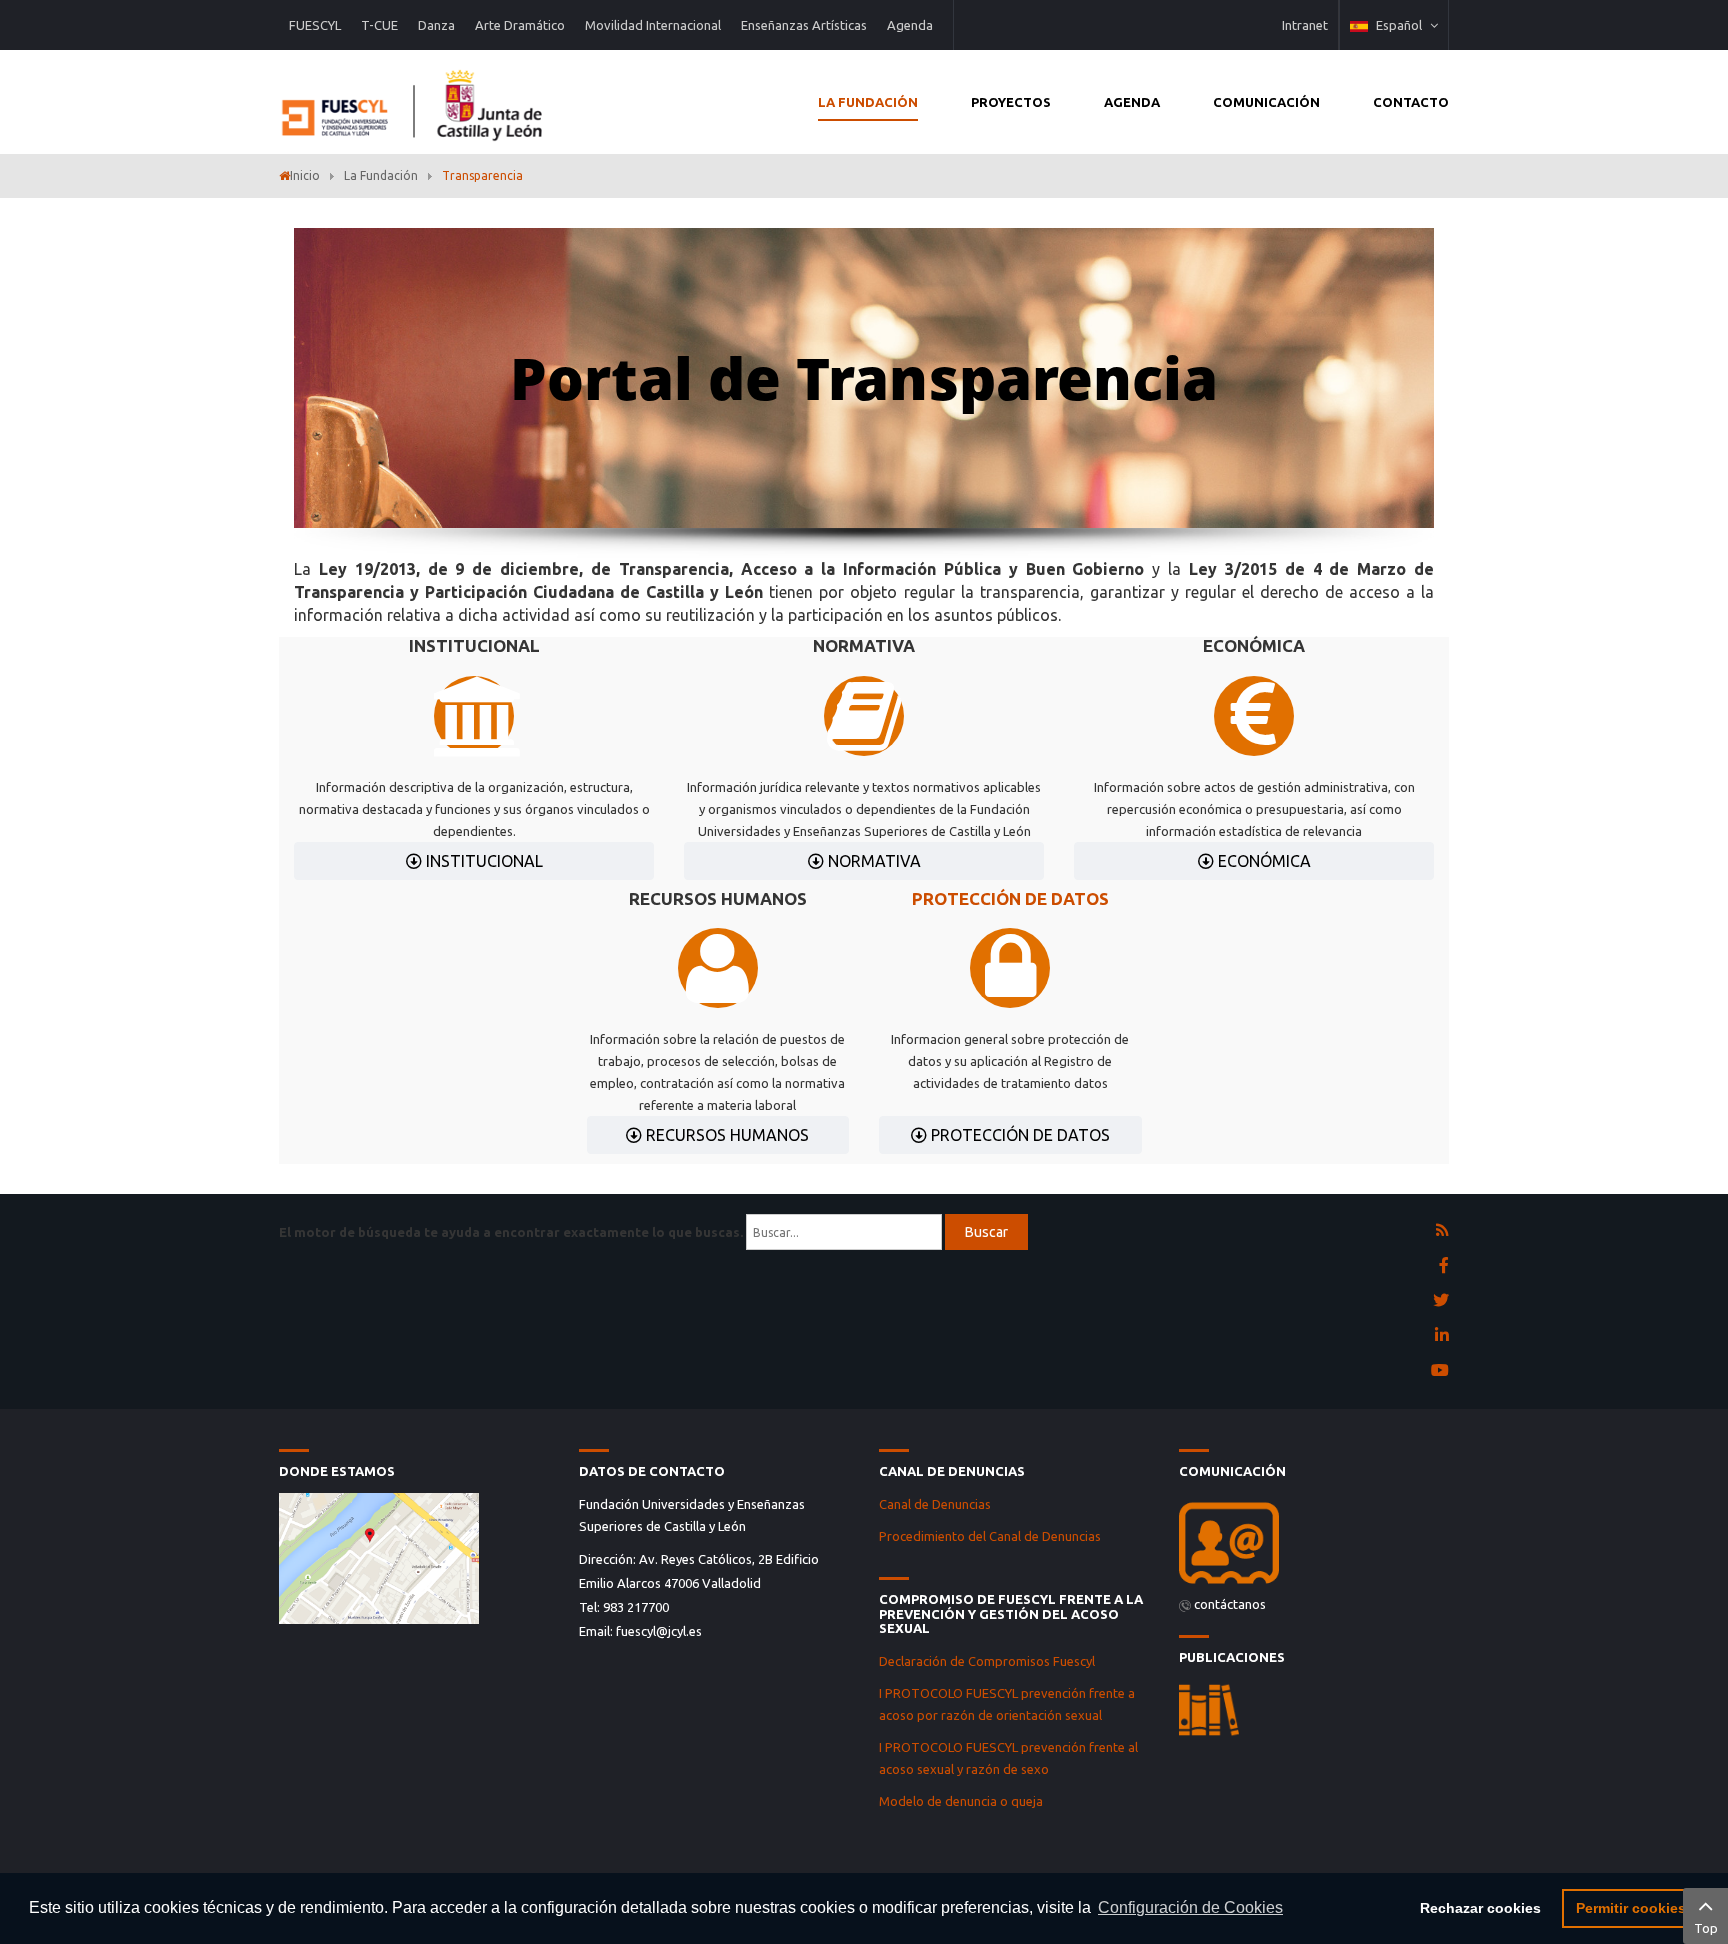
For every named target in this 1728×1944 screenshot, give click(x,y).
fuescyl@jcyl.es (659, 1631)
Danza (436, 25)
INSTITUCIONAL (482, 861)
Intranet (1305, 25)
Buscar (986, 1232)
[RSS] (1442, 1231)
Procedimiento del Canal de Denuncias (990, 1536)
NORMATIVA (872, 861)
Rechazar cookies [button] (1480, 1908)
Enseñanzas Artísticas (804, 25)
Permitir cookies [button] (1631, 1908)
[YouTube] (1440, 1371)
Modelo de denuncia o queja (961, 1801)
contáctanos (1230, 1604)
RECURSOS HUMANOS (725, 1135)
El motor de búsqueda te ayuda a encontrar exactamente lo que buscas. (511, 1232)
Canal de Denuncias (935, 1504)
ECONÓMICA (1262, 861)
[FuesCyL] (414, 100)
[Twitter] (1441, 1301)
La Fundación (381, 175)
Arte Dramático (520, 25)
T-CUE (379, 25)
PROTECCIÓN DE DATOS (1010, 898)
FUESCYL (315, 25)
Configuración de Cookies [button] (1190, 1907)
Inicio (305, 175)
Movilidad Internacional (653, 25)
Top (1706, 1928)
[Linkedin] (1442, 1336)
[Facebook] (1444, 1266)
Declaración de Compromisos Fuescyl (988, 1661)
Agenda (910, 25)
